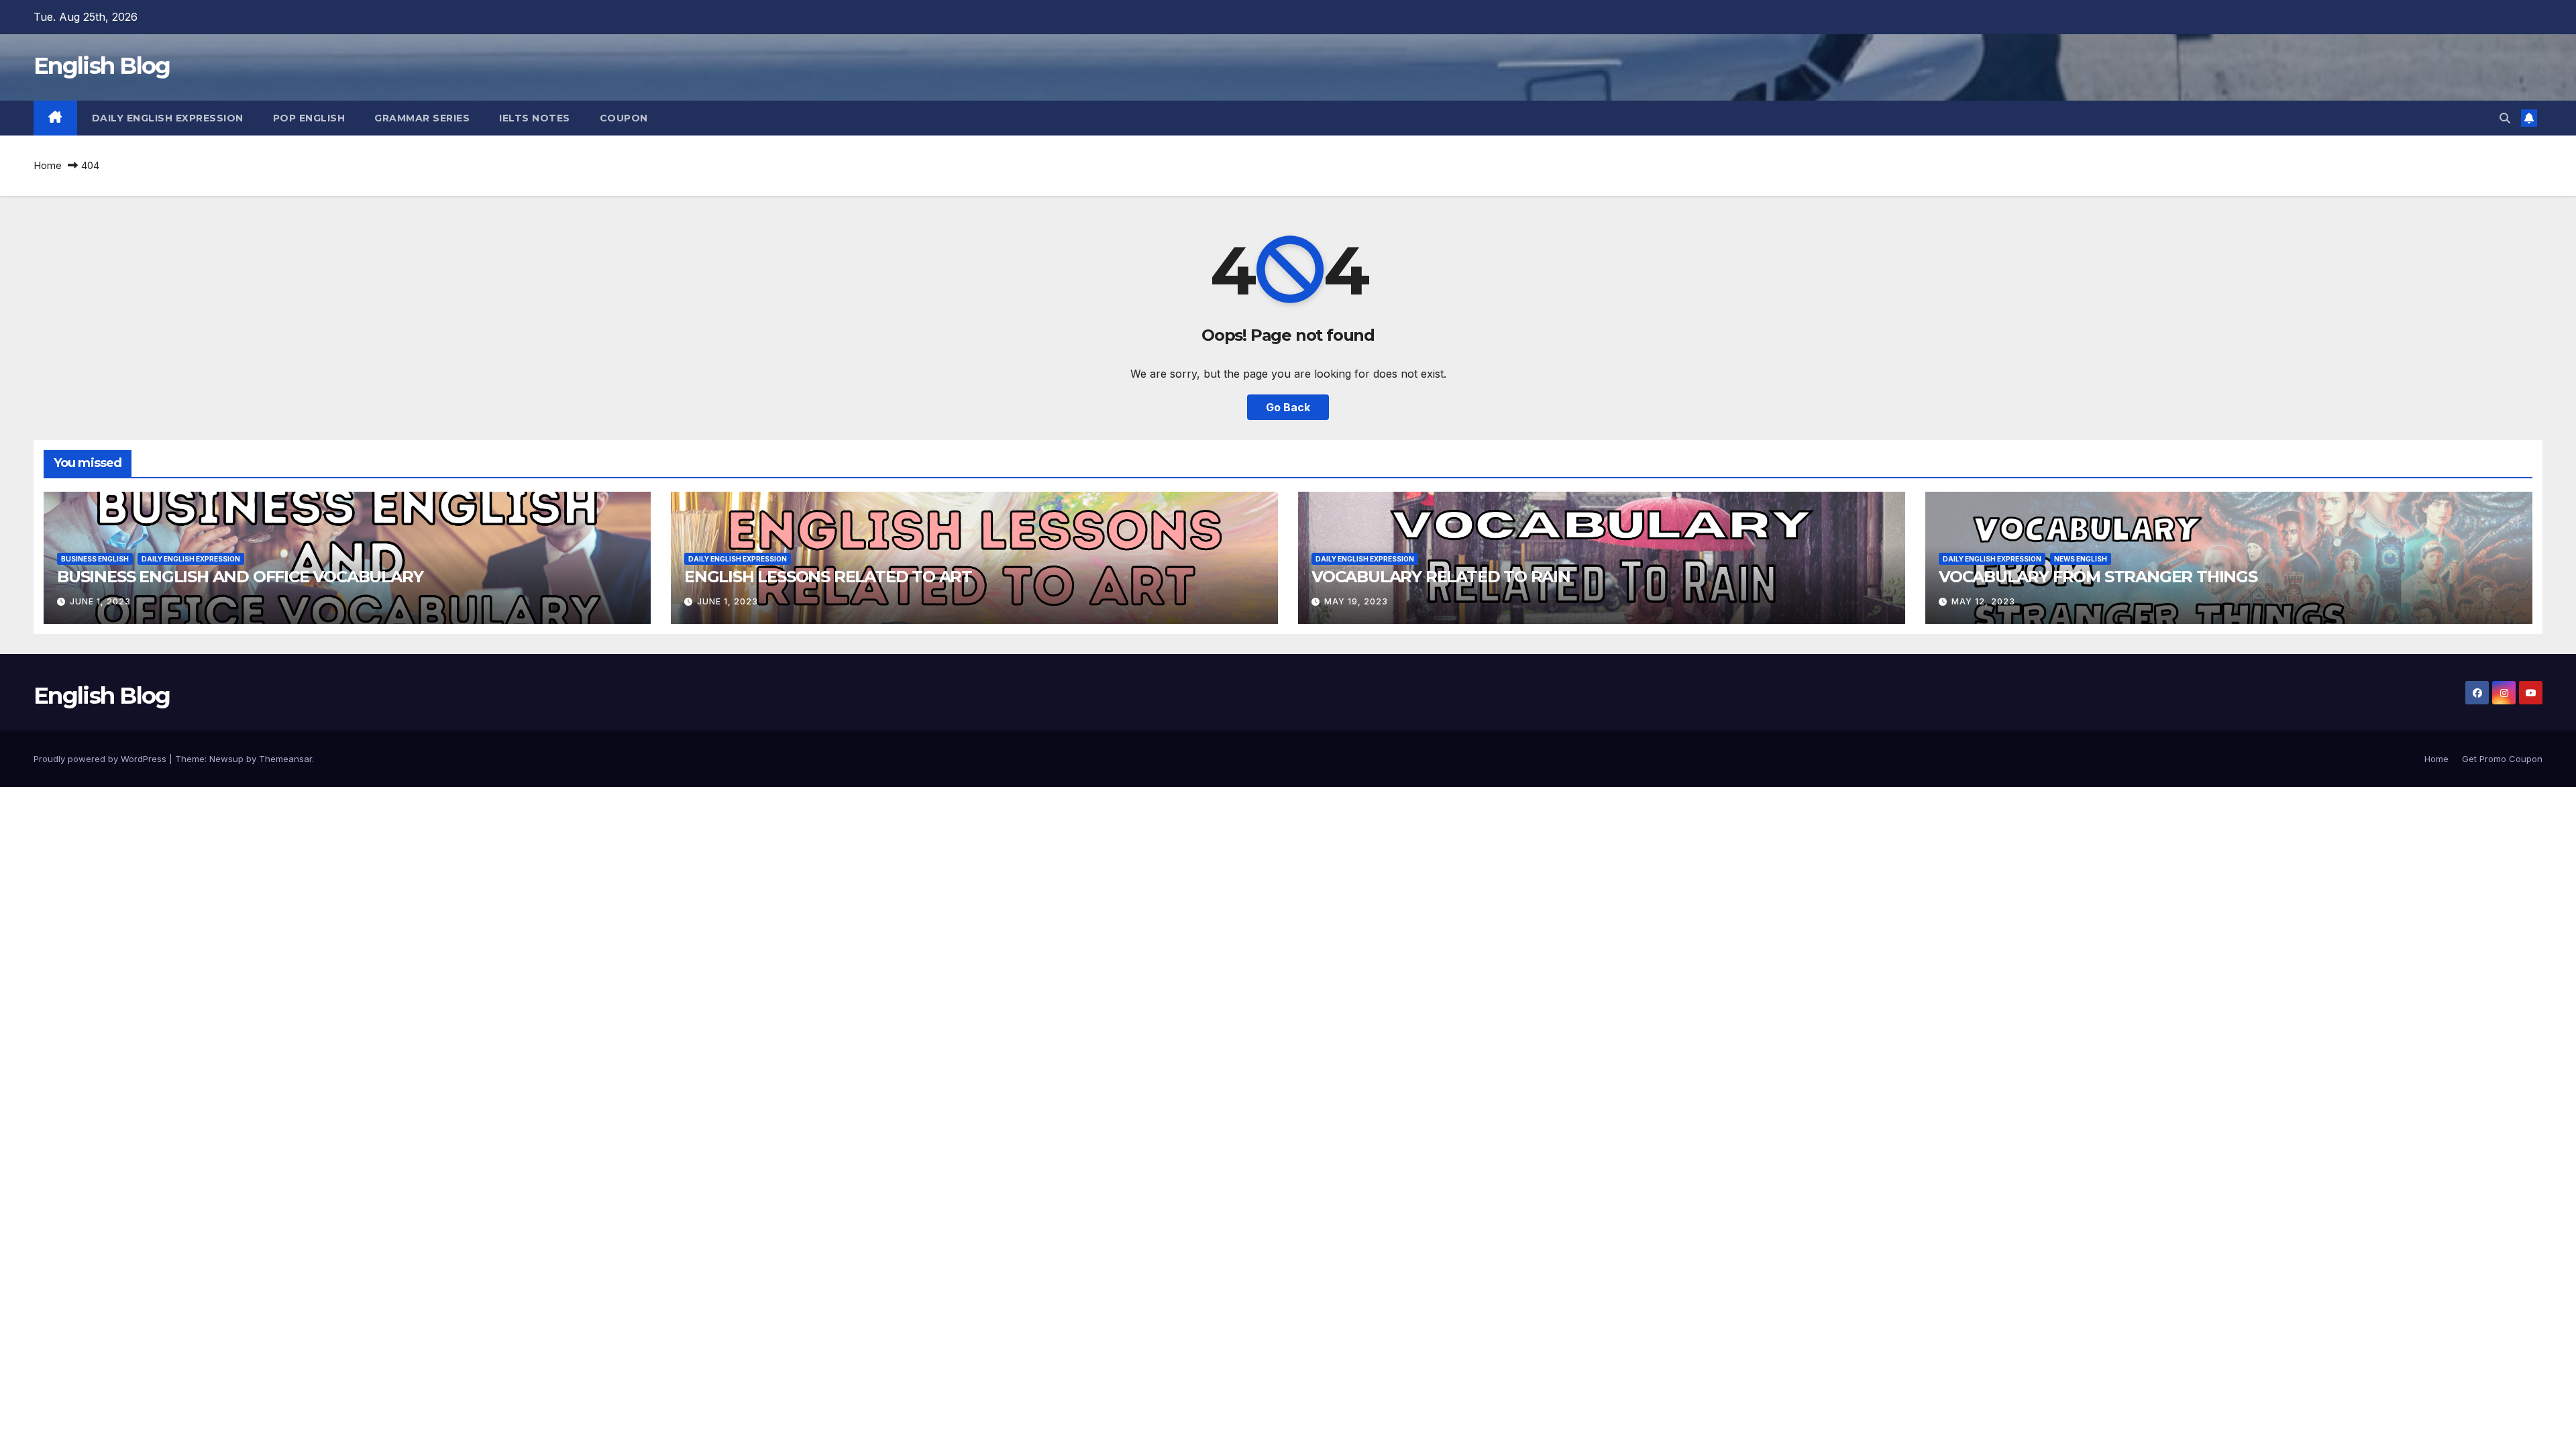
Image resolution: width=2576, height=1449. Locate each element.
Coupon (624, 118)
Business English (95, 559)
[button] (2505, 118)
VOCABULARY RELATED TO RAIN (1441, 577)
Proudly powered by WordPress (101, 759)
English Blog (102, 66)
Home (48, 165)
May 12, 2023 (1983, 601)
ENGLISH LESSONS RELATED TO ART (828, 577)
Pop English (309, 118)
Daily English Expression (168, 118)
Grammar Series (422, 118)
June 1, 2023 (100, 601)
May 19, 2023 (1356, 601)
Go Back (1288, 407)
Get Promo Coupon (2502, 759)
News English (2081, 559)
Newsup (226, 759)
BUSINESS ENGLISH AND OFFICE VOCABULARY (240, 577)
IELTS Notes (535, 118)
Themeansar (285, 759)
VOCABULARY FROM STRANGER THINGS (2098, 577)
